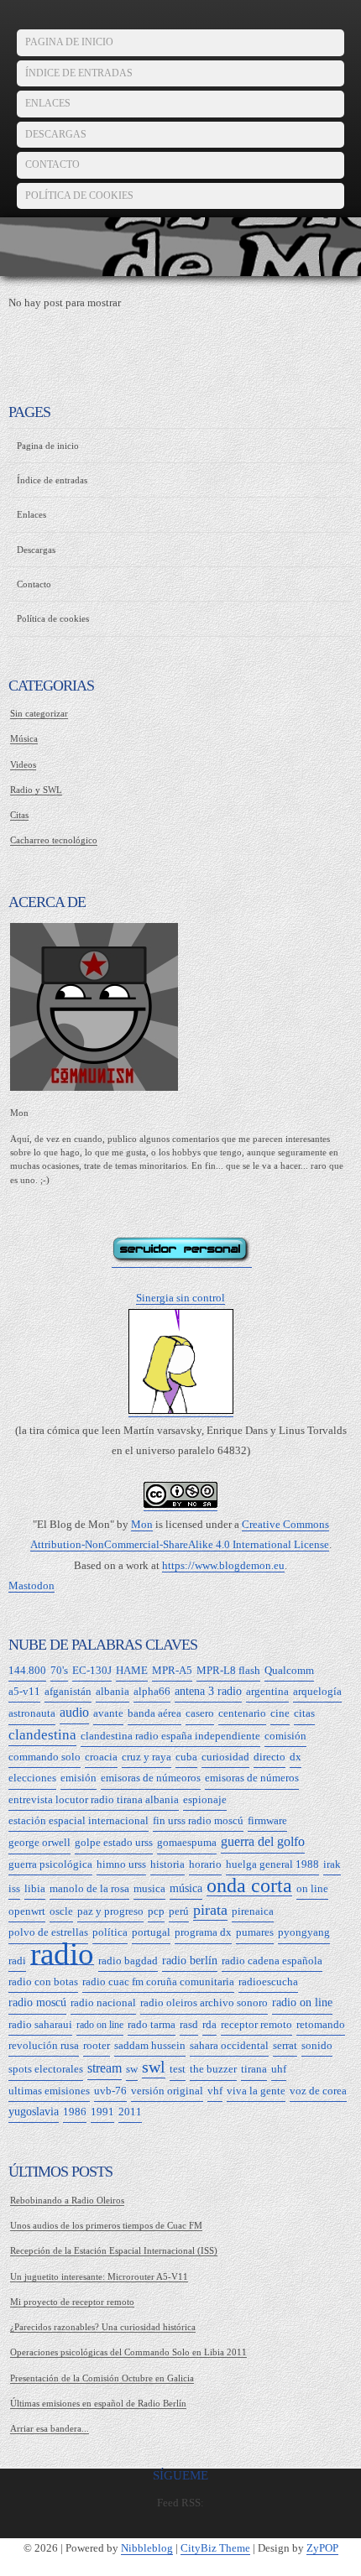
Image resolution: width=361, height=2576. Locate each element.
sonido (317, 2045)
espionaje (205, 1799)
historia (167, 1864)
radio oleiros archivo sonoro (204, 2002)
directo (269, 1757)
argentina (267, 1691)
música (186, 1888)
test (178, 2069)
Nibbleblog (147, 2548)
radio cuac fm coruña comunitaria (158, 1982)
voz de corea (318, 2091)
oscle (61, 1911)
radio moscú (37, 2002)
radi (17, 1961)
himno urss (121, 1864)
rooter (97, 2045)
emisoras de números (252, 1778)
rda (209, 2024)
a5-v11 (24, 1691)
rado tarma (152, 2024)
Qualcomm (289, 1670)
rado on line (100, 2025)
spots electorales (46, 2069)
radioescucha (268, 1982)
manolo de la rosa (89, 1888)
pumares (255, 1932)
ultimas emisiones (49, 2091)
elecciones (32, 1778)
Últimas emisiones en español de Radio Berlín (98, 2403)
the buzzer (213, 2069)
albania (112, 1691)
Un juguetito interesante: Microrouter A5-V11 (99, 2276)
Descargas (56, 134)
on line (312, 1888)
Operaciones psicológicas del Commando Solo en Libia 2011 (128, 2352)
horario (205, 1864)
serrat (285, 2045)
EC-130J (92, 1670)
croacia (101, 1757)
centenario (242, 1713)
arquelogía (317, 1691)
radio (62, 1955)
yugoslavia (34, 2112)
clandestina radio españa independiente (170, 1736)
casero (200, 1713)
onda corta (249, 1886)
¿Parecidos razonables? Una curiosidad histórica (103, 2327)
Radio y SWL (36, 790)
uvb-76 (110, 2091)
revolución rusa (44, 2045)
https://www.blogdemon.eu (223, 1566)
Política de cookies (79, 196)
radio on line (302, 2002)
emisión (78, 1778)
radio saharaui (40, 2024)
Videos (23, 764)
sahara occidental (229, 2045)
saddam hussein (150, 2045)
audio (74, 1712)
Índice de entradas (79, 73)
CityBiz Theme (215, 2548)
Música (24, 738)
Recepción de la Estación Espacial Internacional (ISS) (114, 2250)
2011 (130, 2112)
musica (149, 1888)
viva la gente (256, 2091)
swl (154, 2067)
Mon (142, 1525)
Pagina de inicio (69, 42)
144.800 (27, 1670)
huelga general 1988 (272, 1864)
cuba (186, 1757)
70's (59, 1670)
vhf (215, 2091)
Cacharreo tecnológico (54, 840)
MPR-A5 (172, 1670)
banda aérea (154, 1713)
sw (132, 2069)
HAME (132, 1670)
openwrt (27, 1911)
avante (108, 1713)
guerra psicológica (50, 1864)
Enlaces (48, 103)
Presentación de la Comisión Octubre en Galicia (102, 2378)
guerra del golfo (263, 1841)
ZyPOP (322, 2548)
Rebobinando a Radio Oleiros (67, 2200)
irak (332, 1864)
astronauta (32, 1713)
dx (296, 1757)
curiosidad (225, 1757)
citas (304, 1713)
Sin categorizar (39, 713)
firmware (267, 1820)
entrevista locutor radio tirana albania (94, 1799)
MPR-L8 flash (228, 1670)
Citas (19, 815)
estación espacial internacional (78, 1820)
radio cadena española (272, 1961)
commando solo (44, 1757)
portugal (151, 1932)
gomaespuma (187, 1842)
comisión (285, 1736)
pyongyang (304, 1932)
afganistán (68, 1691)
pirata (210, 1910)
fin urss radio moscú (198, 1820)
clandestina (42, 1735)
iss (14, 1888)
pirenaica (253, 1911)
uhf (279, 2069)
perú (179, 1911)
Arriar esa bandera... (50, 2428)
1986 (75, 2112)
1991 (102, 2112)
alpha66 (152, 1691)
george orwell (39, 1842)
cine (280, 1713)
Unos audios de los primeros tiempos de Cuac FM (106, 2225)
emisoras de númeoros (151, 1778)
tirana (254, 2069)
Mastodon (31, 1586)
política (110, 1932)
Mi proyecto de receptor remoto (72, 2302)
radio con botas (43, 1982)
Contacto (52, 164)
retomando (321, 2024)
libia (35, 1888)
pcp (156, 1911)
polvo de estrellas (48, 1932)
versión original (167, 2091)
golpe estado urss (114, 1842)
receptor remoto (256, 2024)
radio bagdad (128, 1961)
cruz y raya (146, 1757)
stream (105, 2068)
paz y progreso (110, 1911)
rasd (189, 2024)
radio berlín (190, 1961)
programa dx (203, 1932)
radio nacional (103, 2002)
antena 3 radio (208, 1691)
